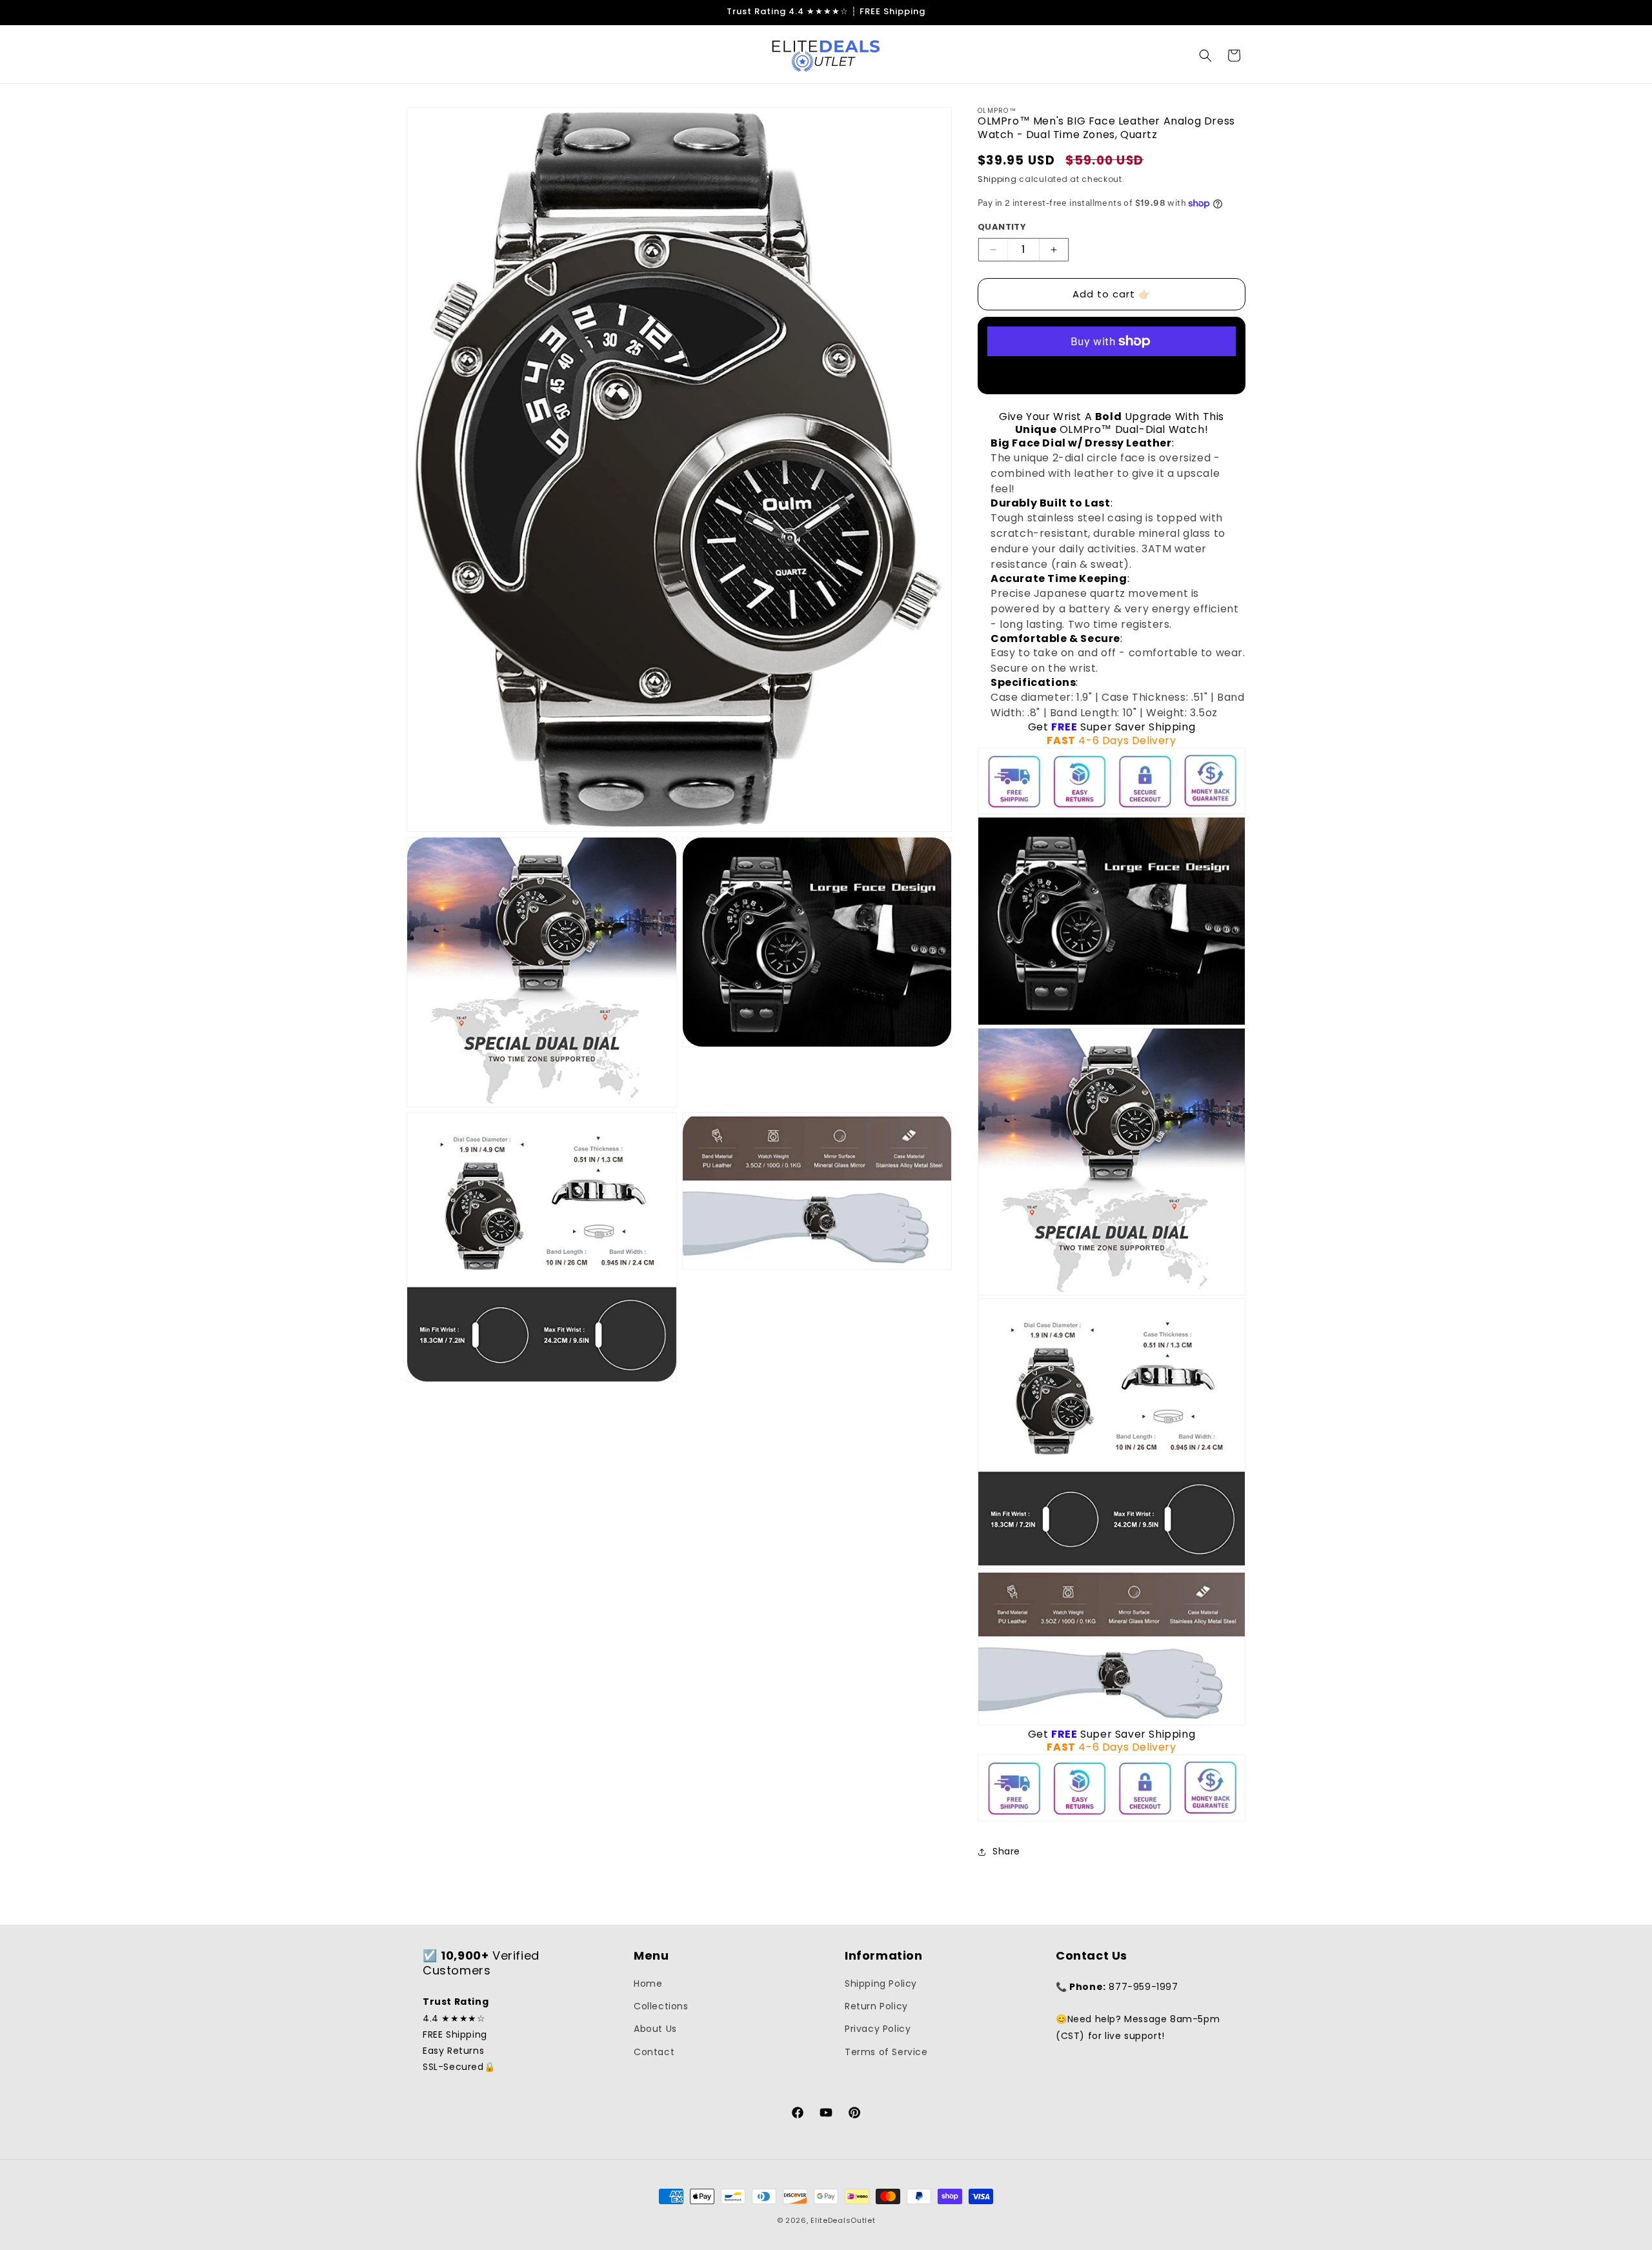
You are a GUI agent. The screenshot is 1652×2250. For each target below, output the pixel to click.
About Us (655, 2029)
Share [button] (1006, 1851)
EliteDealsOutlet (843, 2220)
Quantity (1002, 227)
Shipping (997, 179)
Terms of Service (886, 2052)
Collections (661, 2006)
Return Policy (876, 2006)
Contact (654, 2052)
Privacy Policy (878, 2029)
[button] (1205, 55)
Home (648, 1984)
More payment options (1112, 372)
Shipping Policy (881, 1984)
